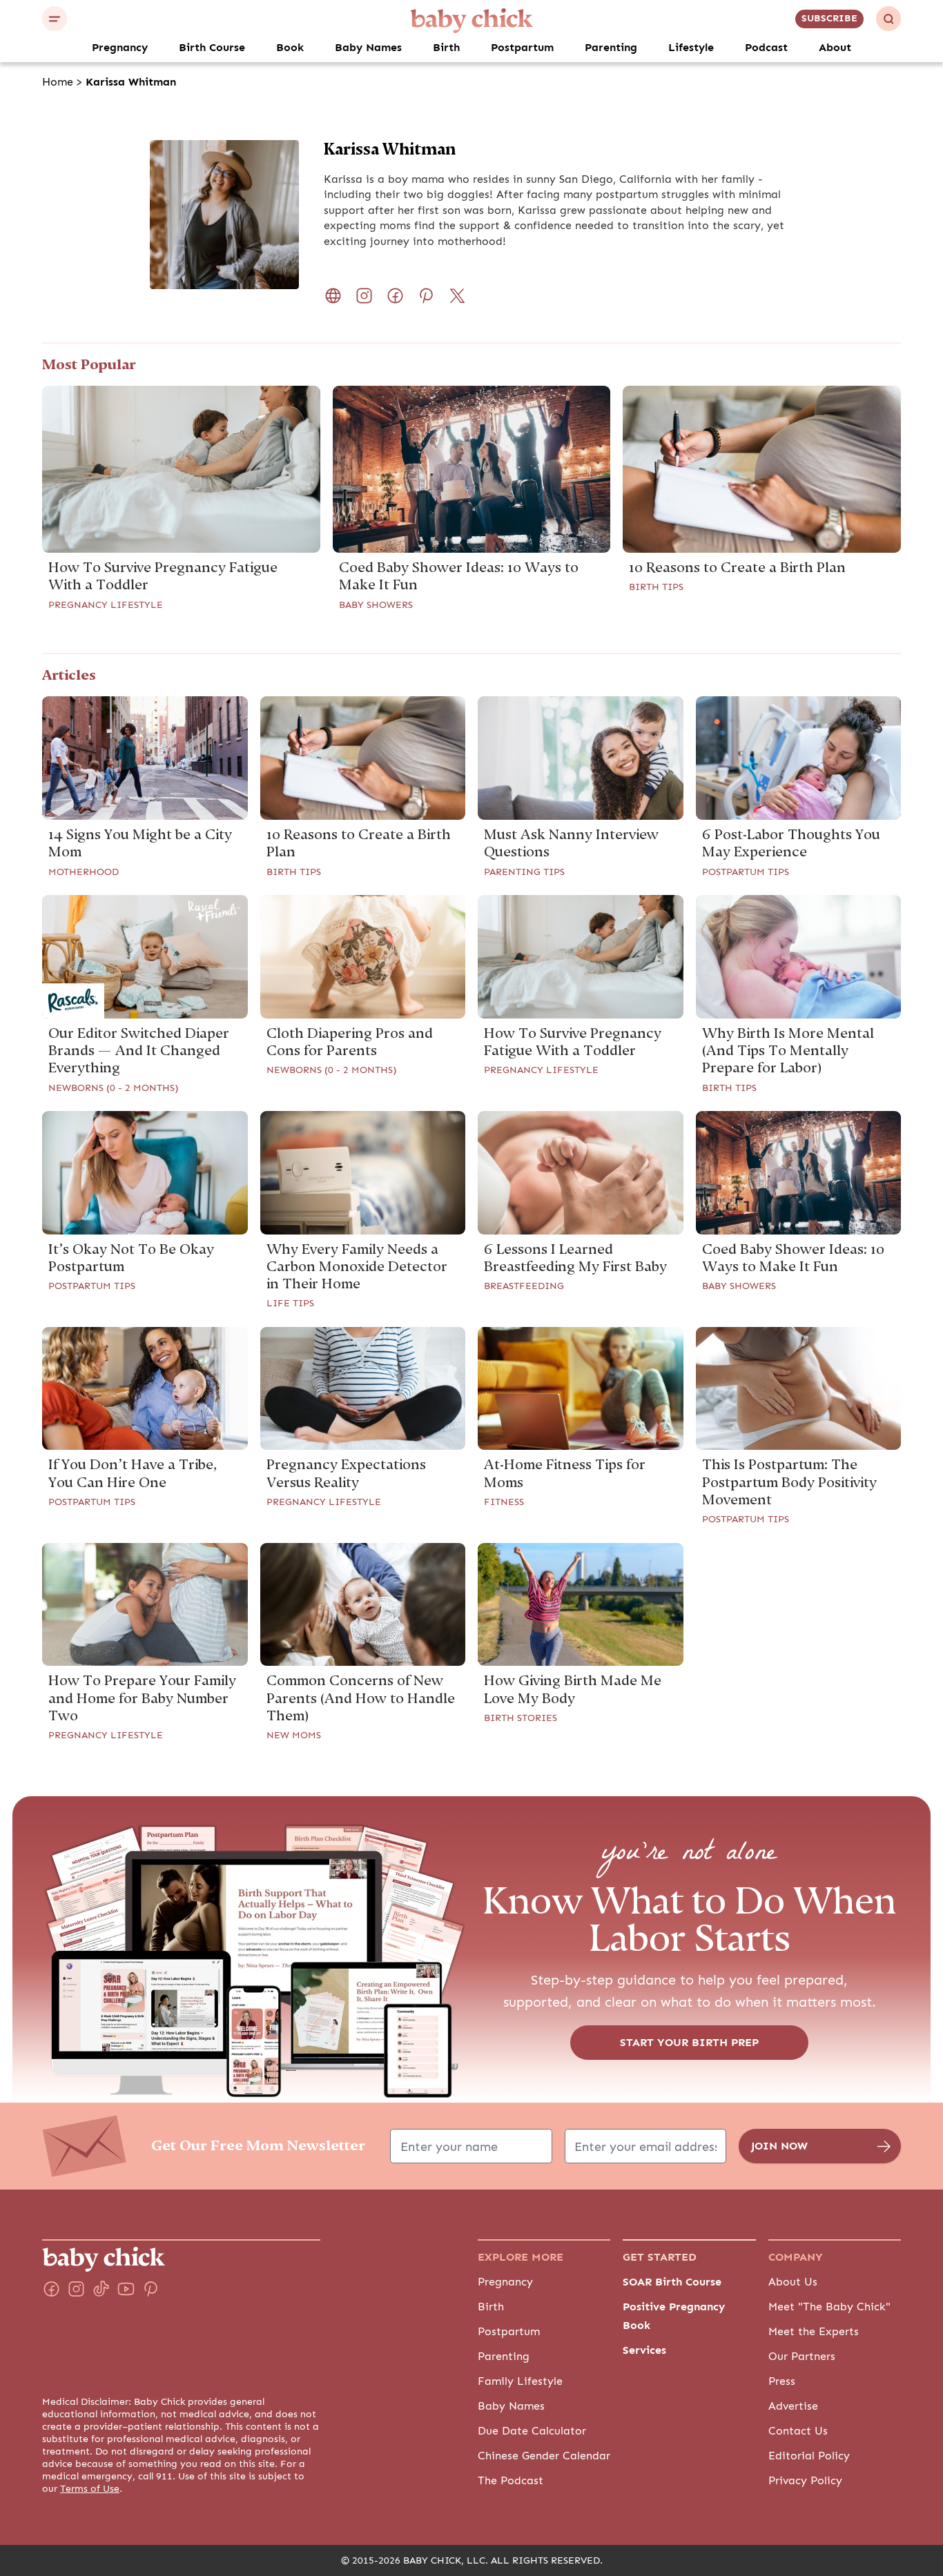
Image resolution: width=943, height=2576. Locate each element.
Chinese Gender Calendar (544, 2456)
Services (644, 2350)
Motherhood (84, 872)
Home (58, 82)
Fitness (504, 1502)
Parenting (611, 48)
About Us (793, 2282)
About (835, 48)
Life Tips (290, 1304)
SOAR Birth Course (672, 2282)
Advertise (793, 2406)
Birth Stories (521, 1718)
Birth (446, 48)
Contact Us (798, 2431)
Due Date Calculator (532, 2431)
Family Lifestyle (520, 2381)
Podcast (766, 48)
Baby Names (368, 48)
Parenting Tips (524, 872)
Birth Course (212, 48)
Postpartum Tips (746, 872)
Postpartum (522, 48)
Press (782, 2381)
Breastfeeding (524, 1286)
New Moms (294, 1736)
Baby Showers (376, 605)
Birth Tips (656, 587)
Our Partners (802, 2357)
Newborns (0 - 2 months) (113, 1088)
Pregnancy (120, 48)
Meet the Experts (814, 2332)
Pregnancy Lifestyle (106, 605)
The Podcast (511, 2481)
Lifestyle (691, 48)
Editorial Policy (809, 2456)
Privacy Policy (805, 2481)
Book (290, 48)
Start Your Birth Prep (689, 2043)
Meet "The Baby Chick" (829, 2307)
